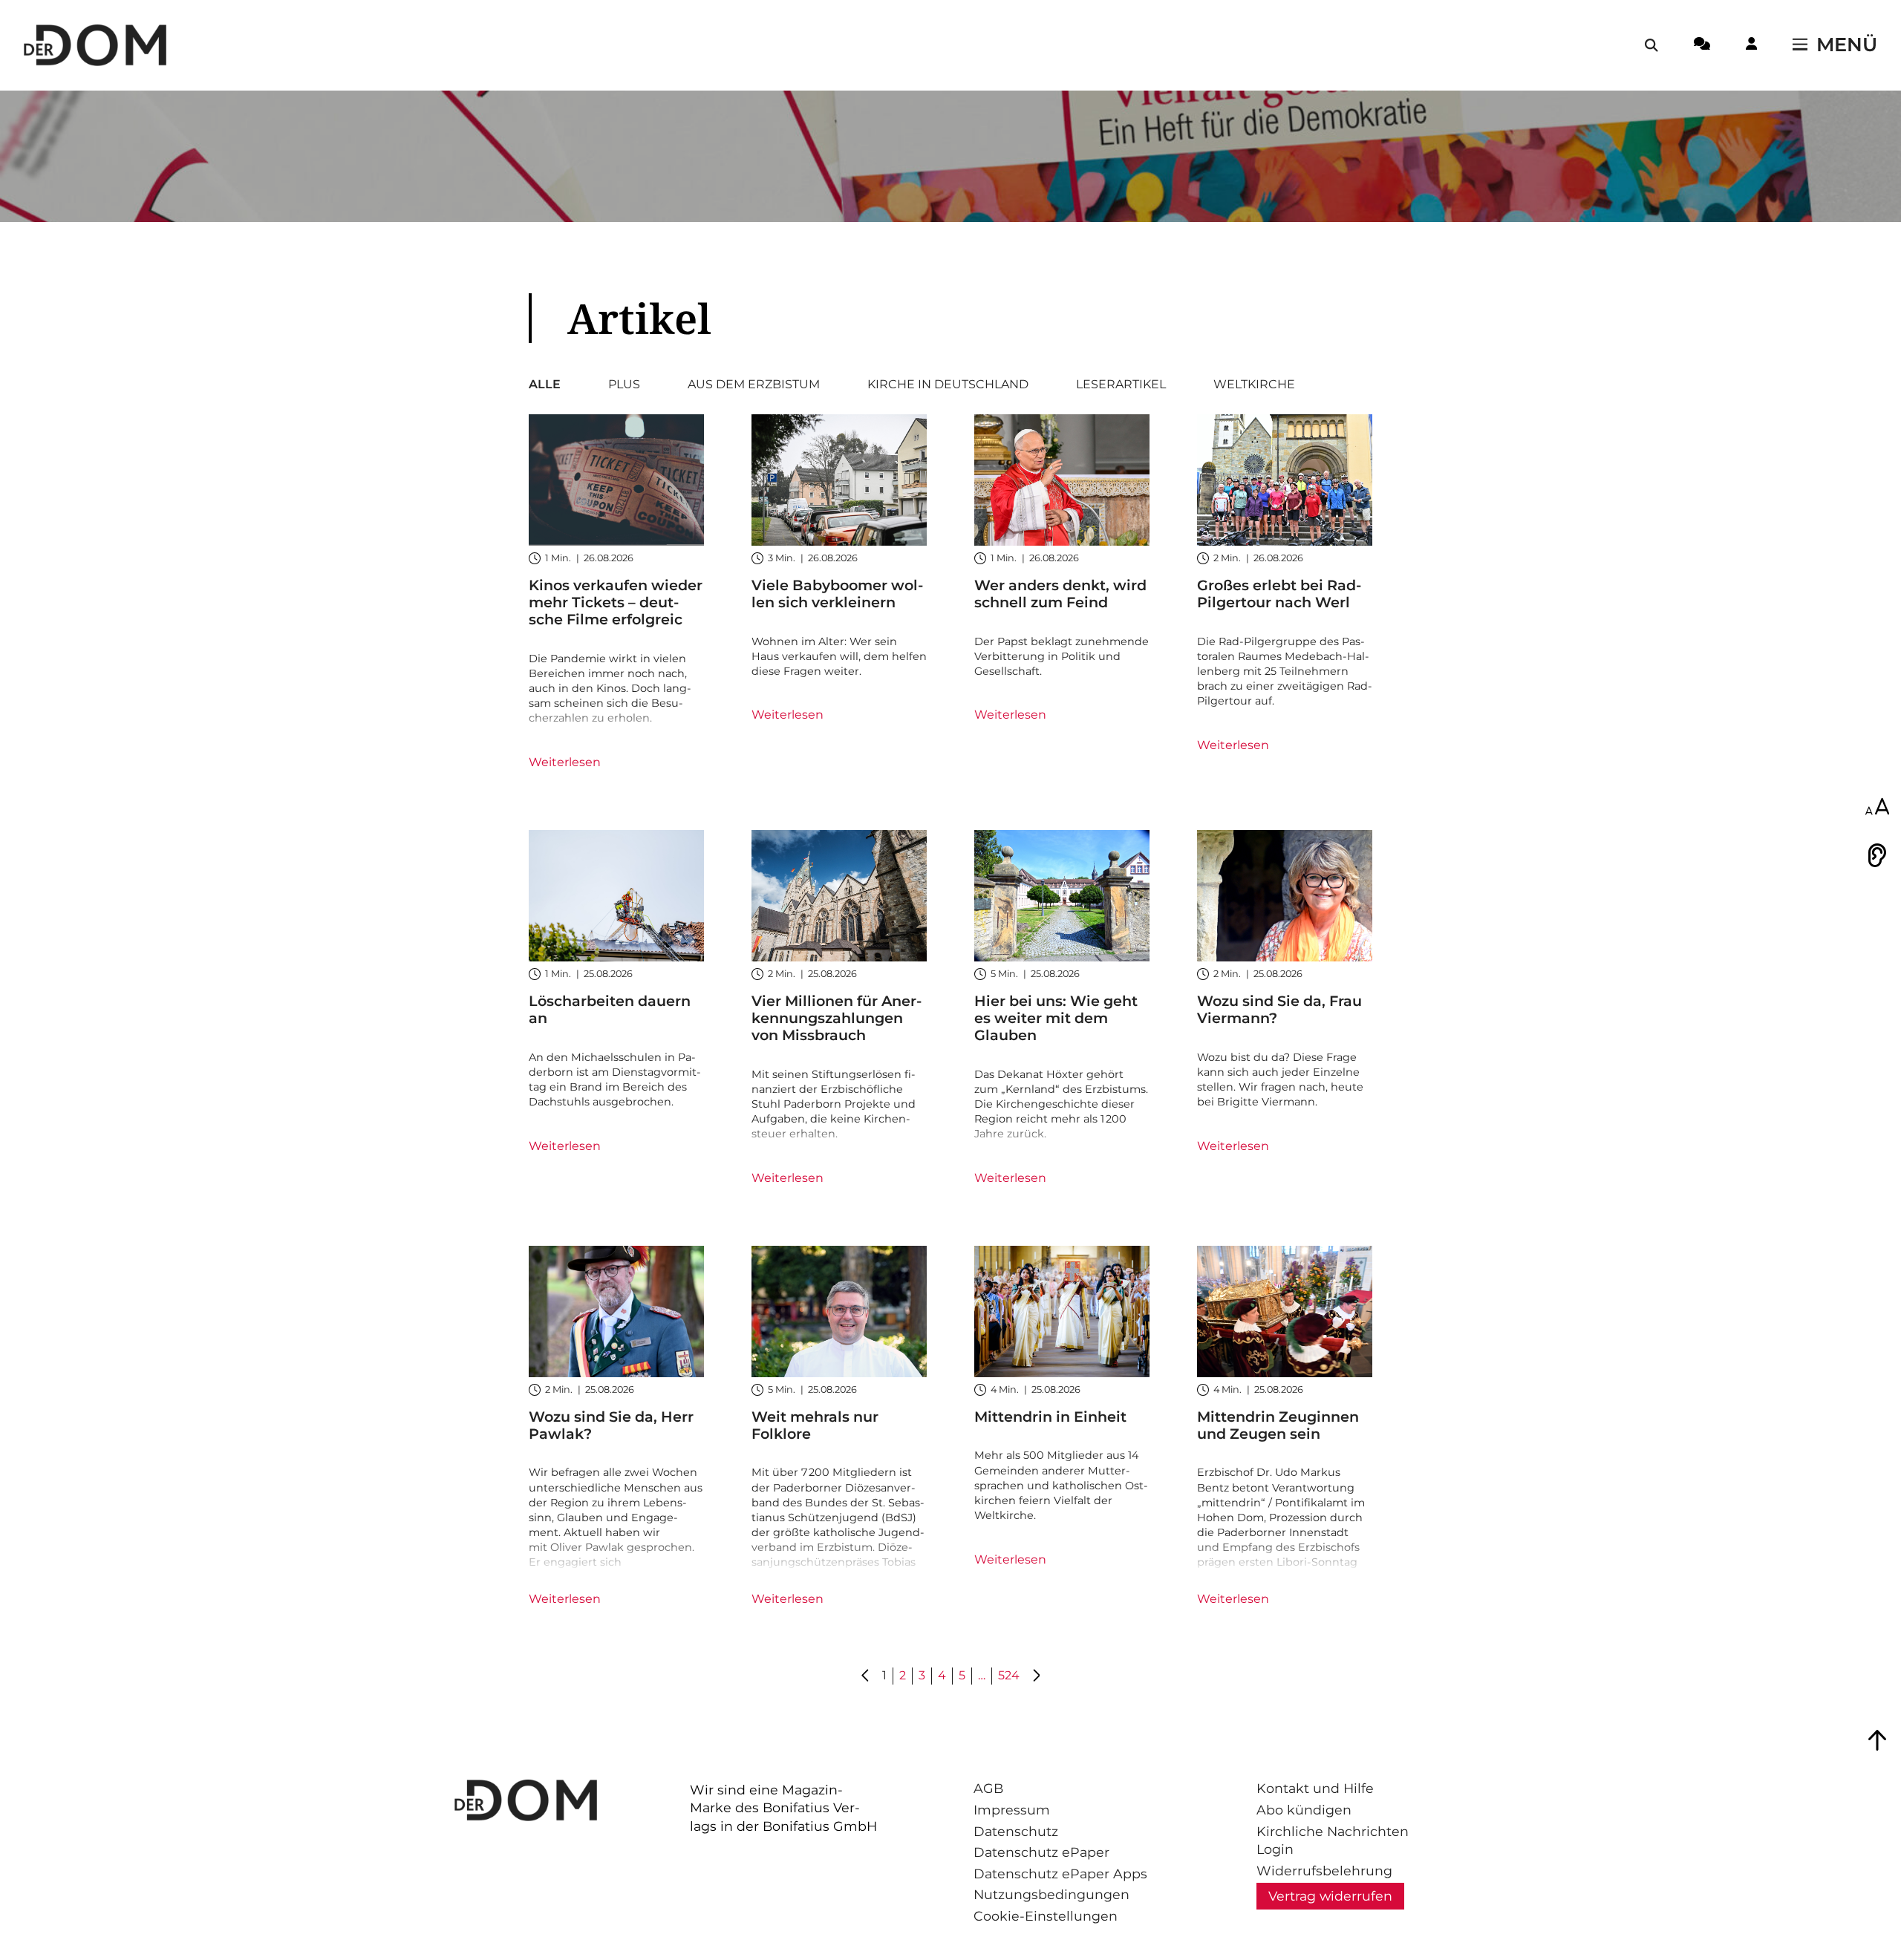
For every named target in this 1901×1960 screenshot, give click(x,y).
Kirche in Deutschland (948, 385)
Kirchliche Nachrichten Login (1333, 1840)
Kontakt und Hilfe (1315, 1788)
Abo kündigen (1304, 1810)
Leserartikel (1121, 385)
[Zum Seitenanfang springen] (1877, 1740)
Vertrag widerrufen (1330, 1896)
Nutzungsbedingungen (1051, 1894)
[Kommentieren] (1702, 46)
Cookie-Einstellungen (1046, 1916)
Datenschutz (1016, 1831)
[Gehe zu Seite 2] (1036, 1676)
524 (1009, 1675)
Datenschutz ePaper (1041, 1852)
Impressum (1012, 1810)
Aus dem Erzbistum (754, 385)
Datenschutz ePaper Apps (1060, 1874)
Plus (624, 385)
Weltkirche (1254, 385)
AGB (988, 1788)
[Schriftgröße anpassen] (1877, 808)
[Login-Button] (1751, 46)
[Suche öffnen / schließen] (1651, 45)
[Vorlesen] (1877, 855)
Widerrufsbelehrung (1324, 1871)
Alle (545, 385)
